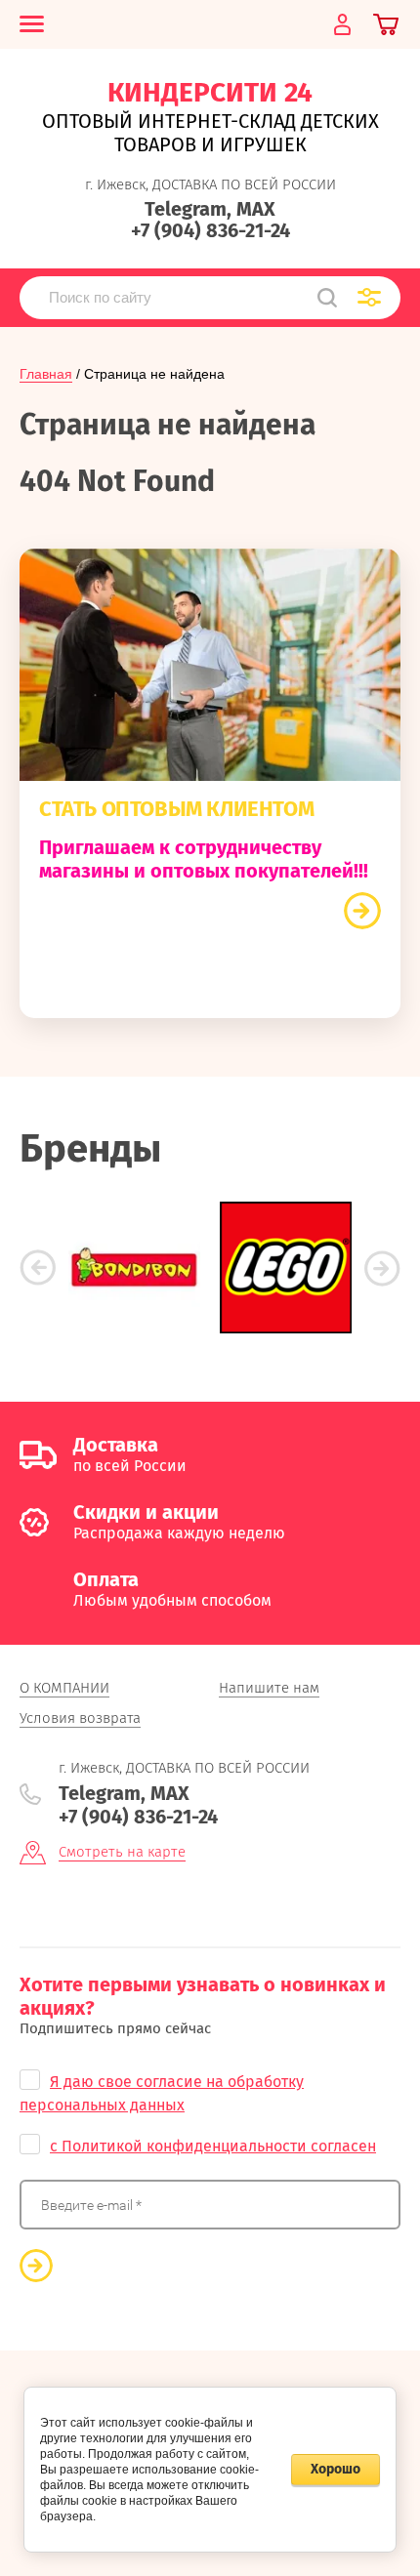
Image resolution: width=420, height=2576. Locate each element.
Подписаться (36, 2266)
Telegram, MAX (210, 209)
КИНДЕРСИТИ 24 (210, 92)
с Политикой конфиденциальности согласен (213, 2146)
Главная (46, 374)
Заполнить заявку (362, 911)
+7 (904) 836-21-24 (210, 230)
